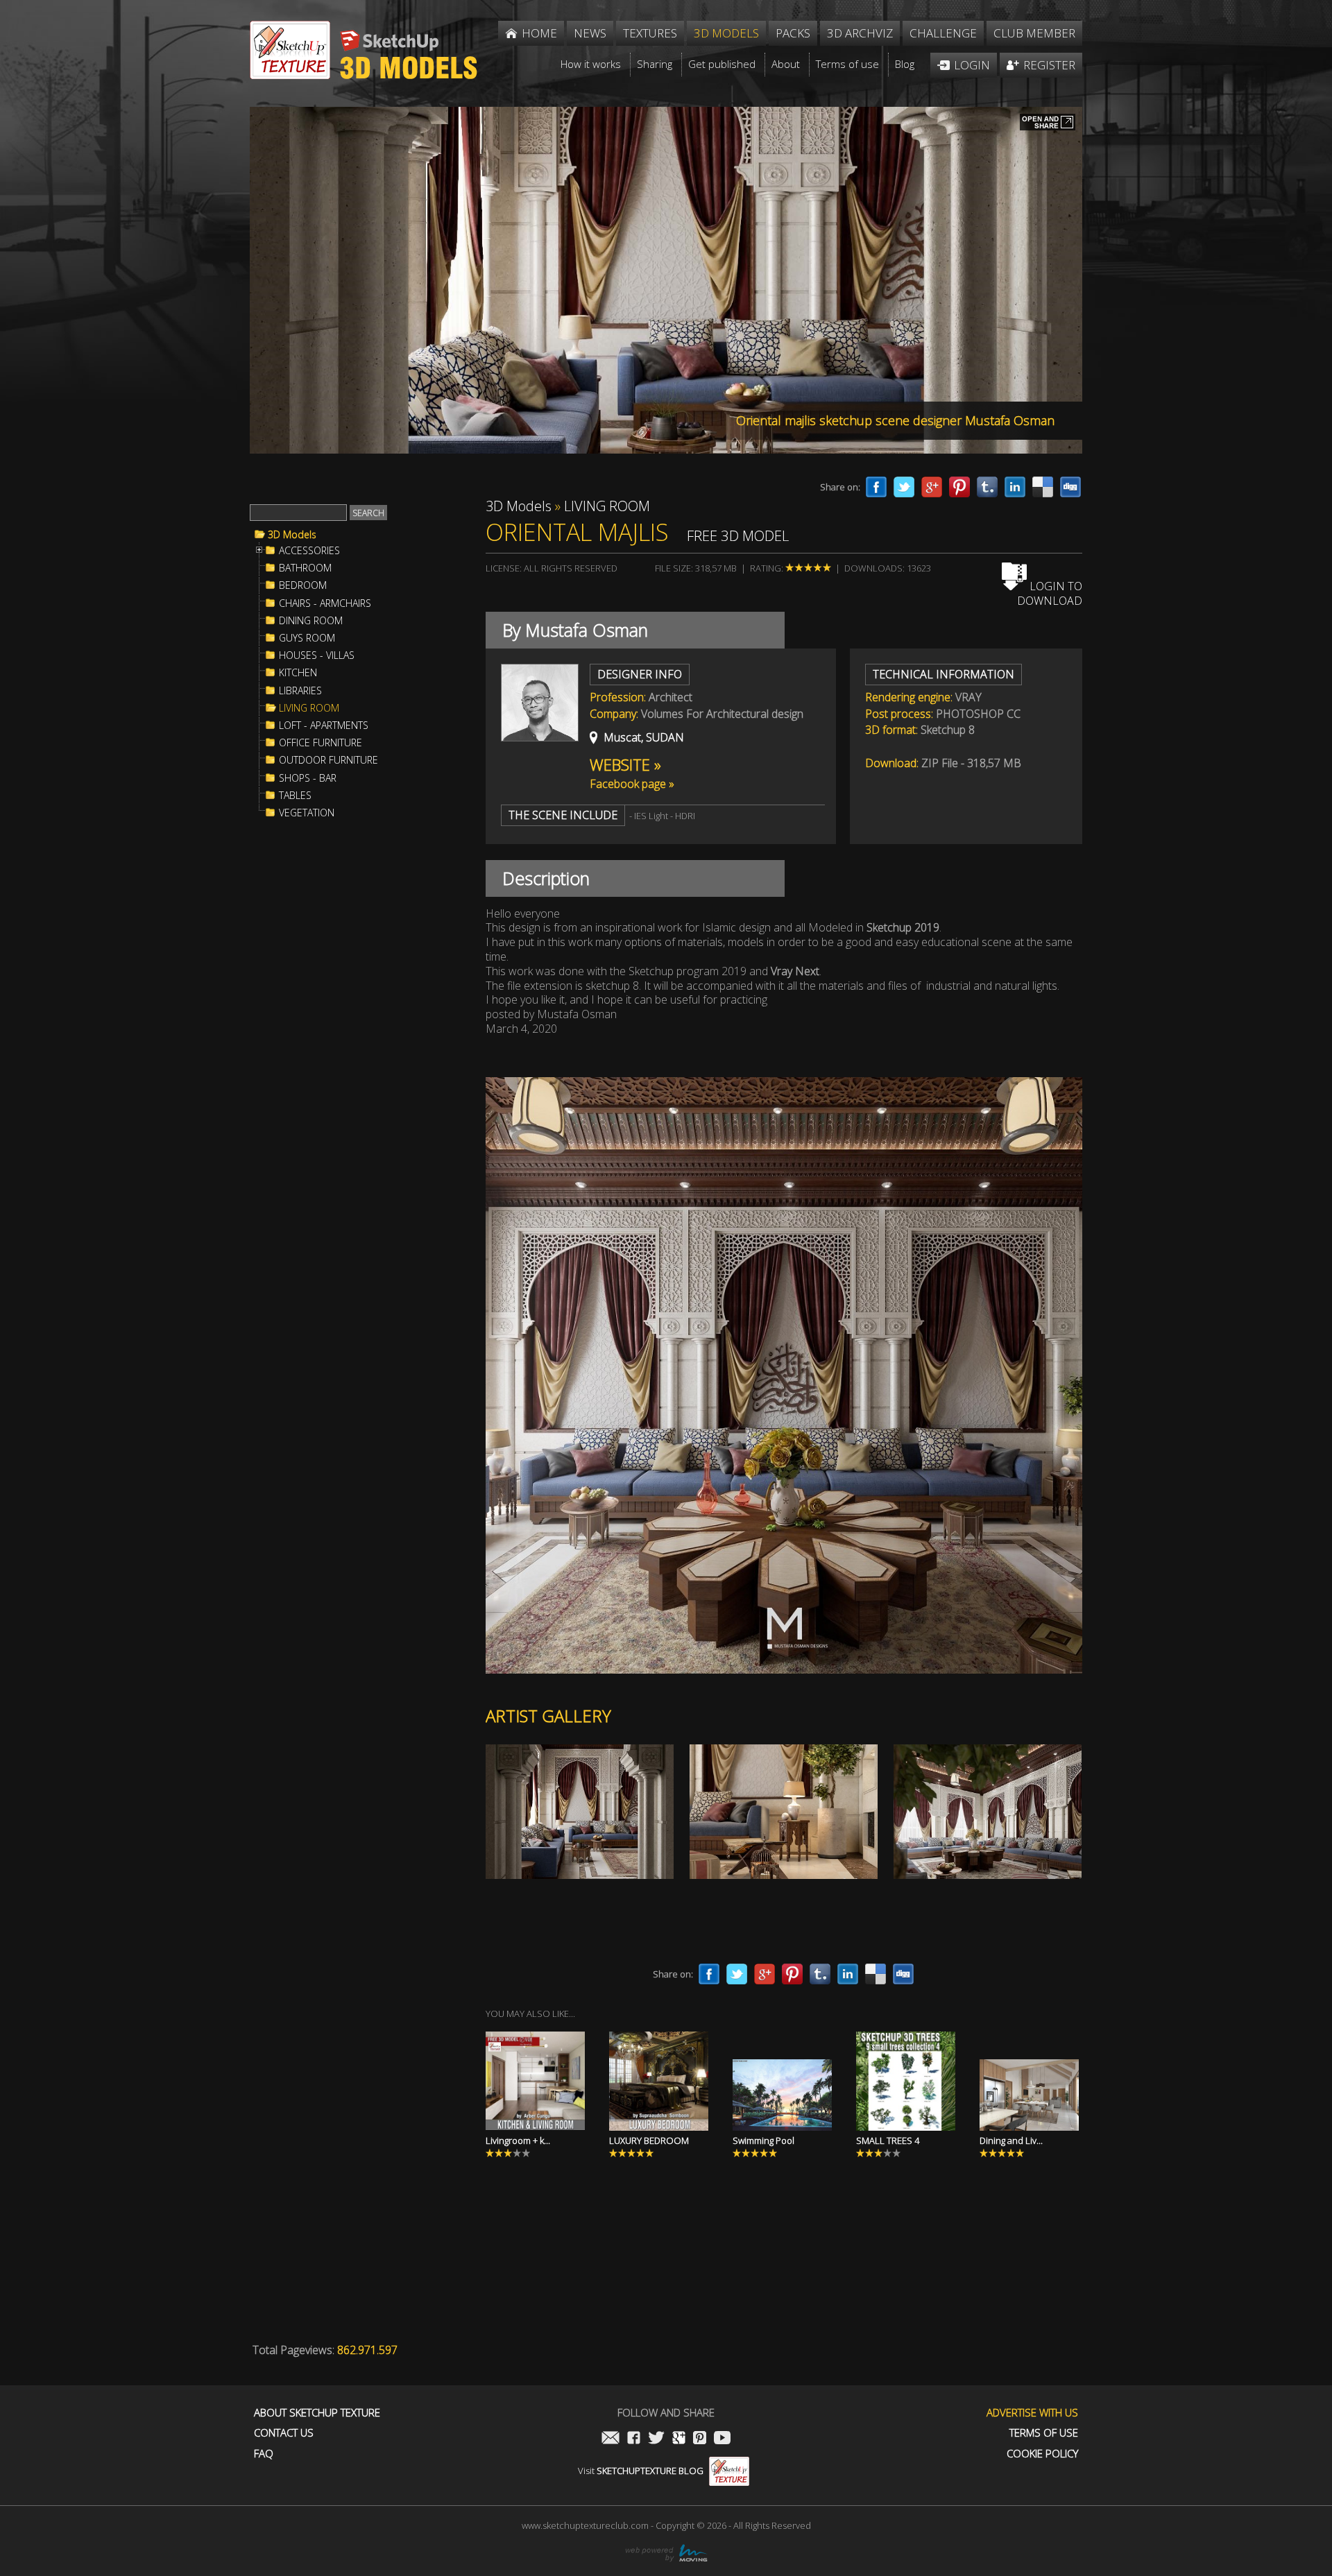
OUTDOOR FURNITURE (328, 760)
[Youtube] (722, 2439)
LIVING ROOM (309, 708)
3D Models (292, 535)
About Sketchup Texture (317, 2413)
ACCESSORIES (309, 551)
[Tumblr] (987, 487)
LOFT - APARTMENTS (324, 725)
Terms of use (1044, 2433)
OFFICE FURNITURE (321, 743)
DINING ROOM (311, 621)
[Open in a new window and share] (1048, 123)
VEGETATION (307, 813)
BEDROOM (303, 585)
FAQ (264, 2454)
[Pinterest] (959, 487)
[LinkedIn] (1015, 487)
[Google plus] (932, 487)
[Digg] (1070, 487)
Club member (1034, 33)
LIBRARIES (300, 691)
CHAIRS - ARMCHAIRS (325, 603)
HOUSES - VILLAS (317, 655)
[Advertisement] (354, 1057)
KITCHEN (298, 673)
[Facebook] (876, 487)
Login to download (1050, 593)
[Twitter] (904, 487)
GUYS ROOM (307, 638)
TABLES (295, 796)
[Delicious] (1043, 487)
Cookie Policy (1042, 2454)
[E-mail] (610, 2439)
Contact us (284, 2433)
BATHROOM (305, 568)
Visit (641, 2471)
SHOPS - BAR (308, 778)
